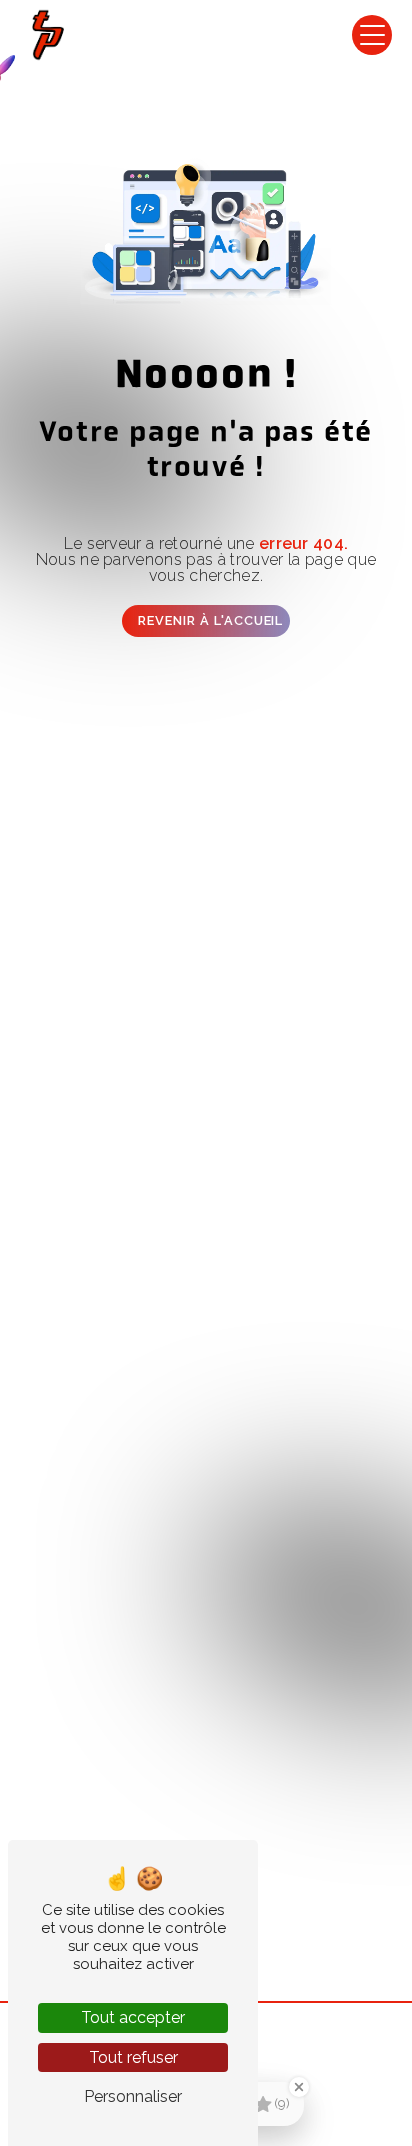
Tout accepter (133, 2017)
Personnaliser (133, 2096)
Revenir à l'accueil (210, 620)
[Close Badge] (299, 2087)
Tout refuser (133, 2057)
